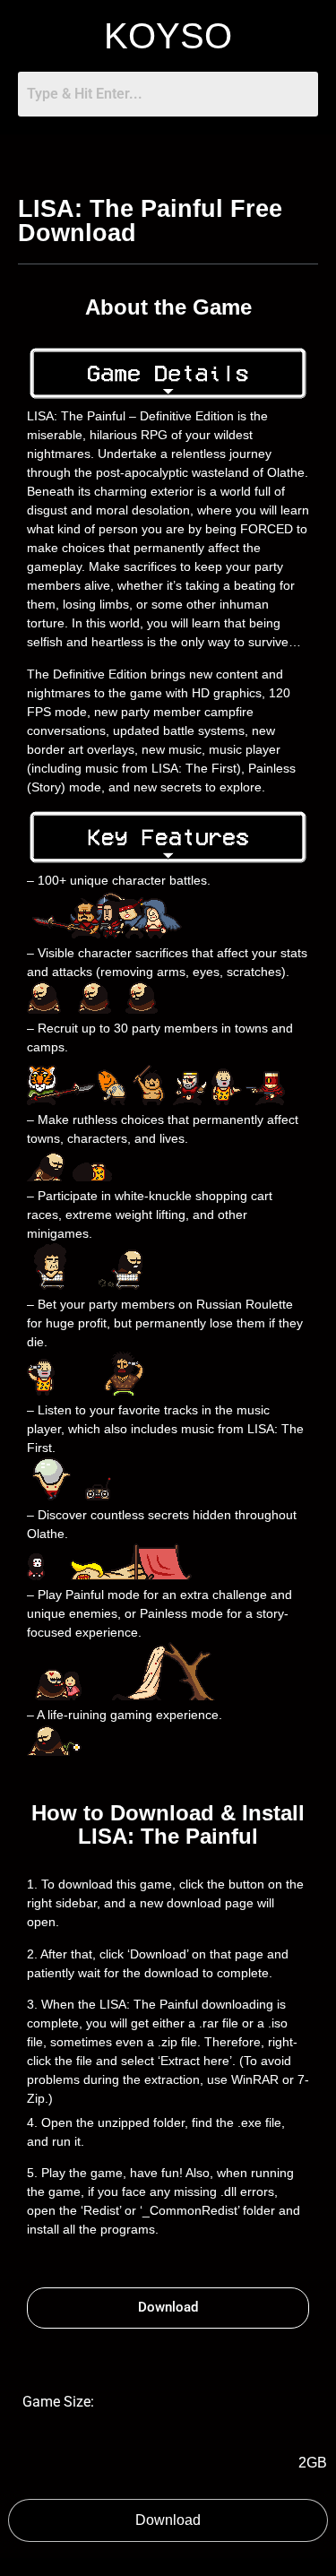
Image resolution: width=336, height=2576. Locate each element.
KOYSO (168, 36)
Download (168, 2520)
